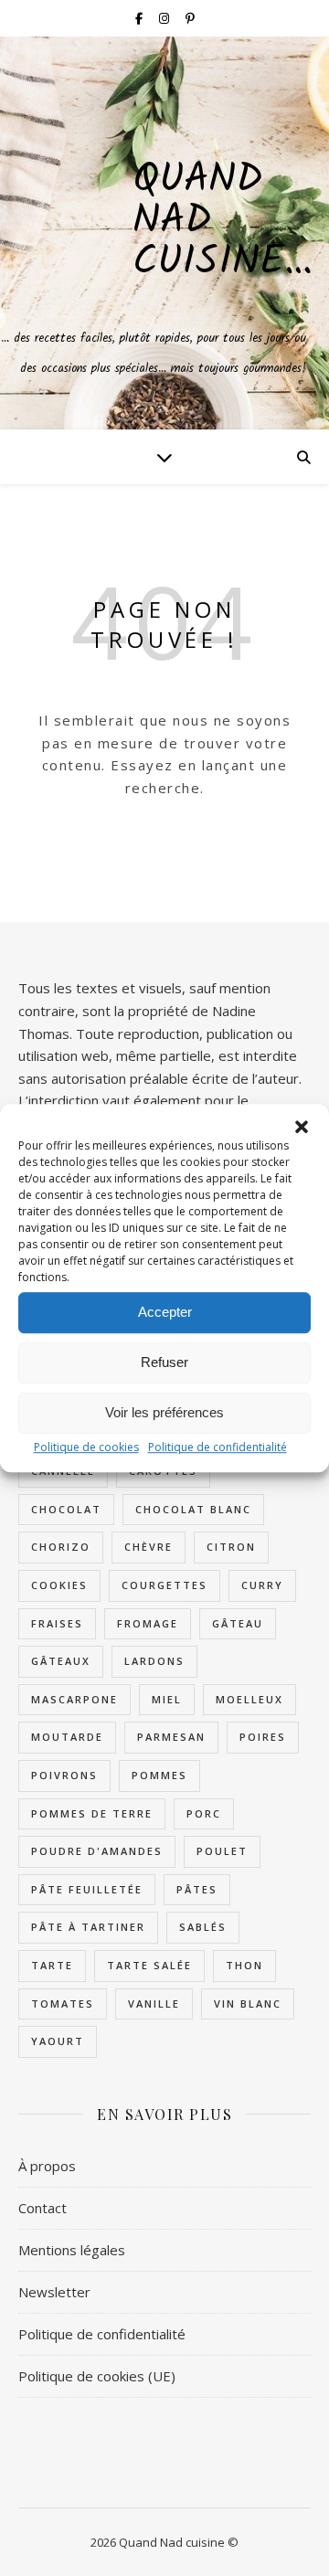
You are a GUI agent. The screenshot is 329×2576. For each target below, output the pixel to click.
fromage (148, 1623)
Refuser (164, 1362)
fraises (57, 1623)
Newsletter (54, 2292)
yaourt (58, 2041)
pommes (159, 1775)
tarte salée (149, 1965)
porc (204, 1813)
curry (262, 1585)
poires (263, 1737)
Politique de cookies (86, 1447)
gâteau (238, 1623)
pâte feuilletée (87, 1889)
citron (231, 1547)
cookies (59, 1585)
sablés (203, 1927)
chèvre (149, 1547)
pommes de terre (92, 1813)
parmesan (171, 1737)
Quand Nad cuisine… (223, 222)
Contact (42, 2208)
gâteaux (61, 1661)
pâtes (197, 1889)
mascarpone (74, 1699)
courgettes (164, 1585)
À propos (47, 2166)
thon (244, 1965)
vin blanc (248, 2004)
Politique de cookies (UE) (97, 2376)
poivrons (64, 1775)
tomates (63, 2004)
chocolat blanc (193, 1509)
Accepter (165, 1312)
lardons (154, 1661)
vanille (154, 2004)
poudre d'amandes (97, 1851)
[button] (302, 1127)
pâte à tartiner (88, 1927)
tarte (52, 1965)
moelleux (249, 1699)
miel (167, 1699)
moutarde (67, 1737)
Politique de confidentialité (218, 1447)
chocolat (66, 1509)
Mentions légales (72, 2250)
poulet (222, 1851)
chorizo (61, 1547)
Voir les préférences (164, 1412)
